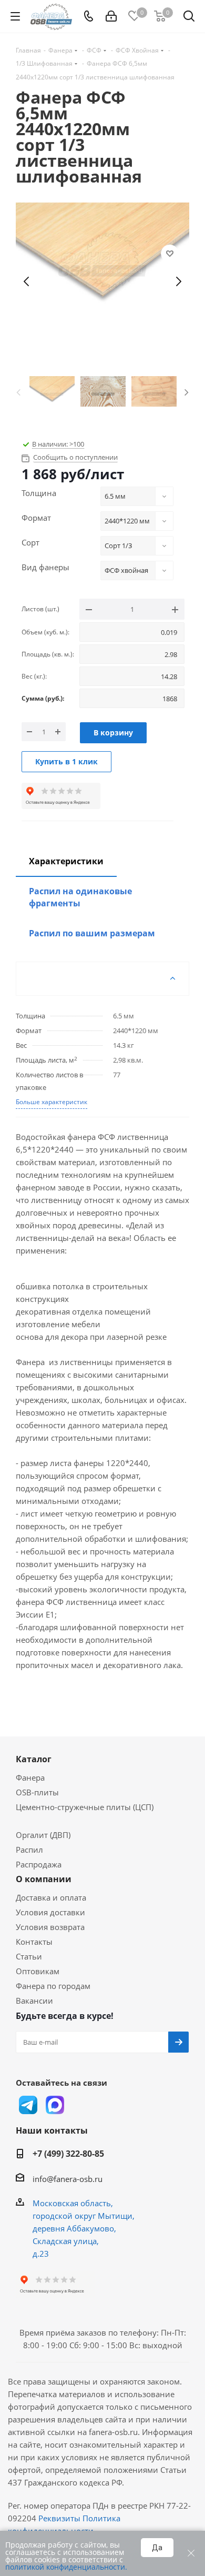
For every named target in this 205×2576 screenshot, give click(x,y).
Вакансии (34, 2001)
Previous (18, 391)
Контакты (34, 1942)
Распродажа (39, 1864)
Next (187, 391)
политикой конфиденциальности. (66, 2567)
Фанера (30, 1777)
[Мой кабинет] (111, 16)
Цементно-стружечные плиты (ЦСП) (85, 1807)
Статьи (29, 1956)
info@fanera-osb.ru (68, 2179)
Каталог (34, 1759)
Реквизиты (59, 2518)
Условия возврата (50, 1927)
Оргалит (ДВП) (43, 1835)
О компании (44, 1879)
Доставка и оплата (51, 1897)
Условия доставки (50, 1912)
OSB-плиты (37, 1792)
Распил (29, 1850)
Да (157, 2548)
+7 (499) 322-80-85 (68, 2154)
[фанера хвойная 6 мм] (102, 281)
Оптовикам (38, 1971)
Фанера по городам (53, 1986)
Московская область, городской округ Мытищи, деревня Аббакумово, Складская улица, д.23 (84, 2228)
